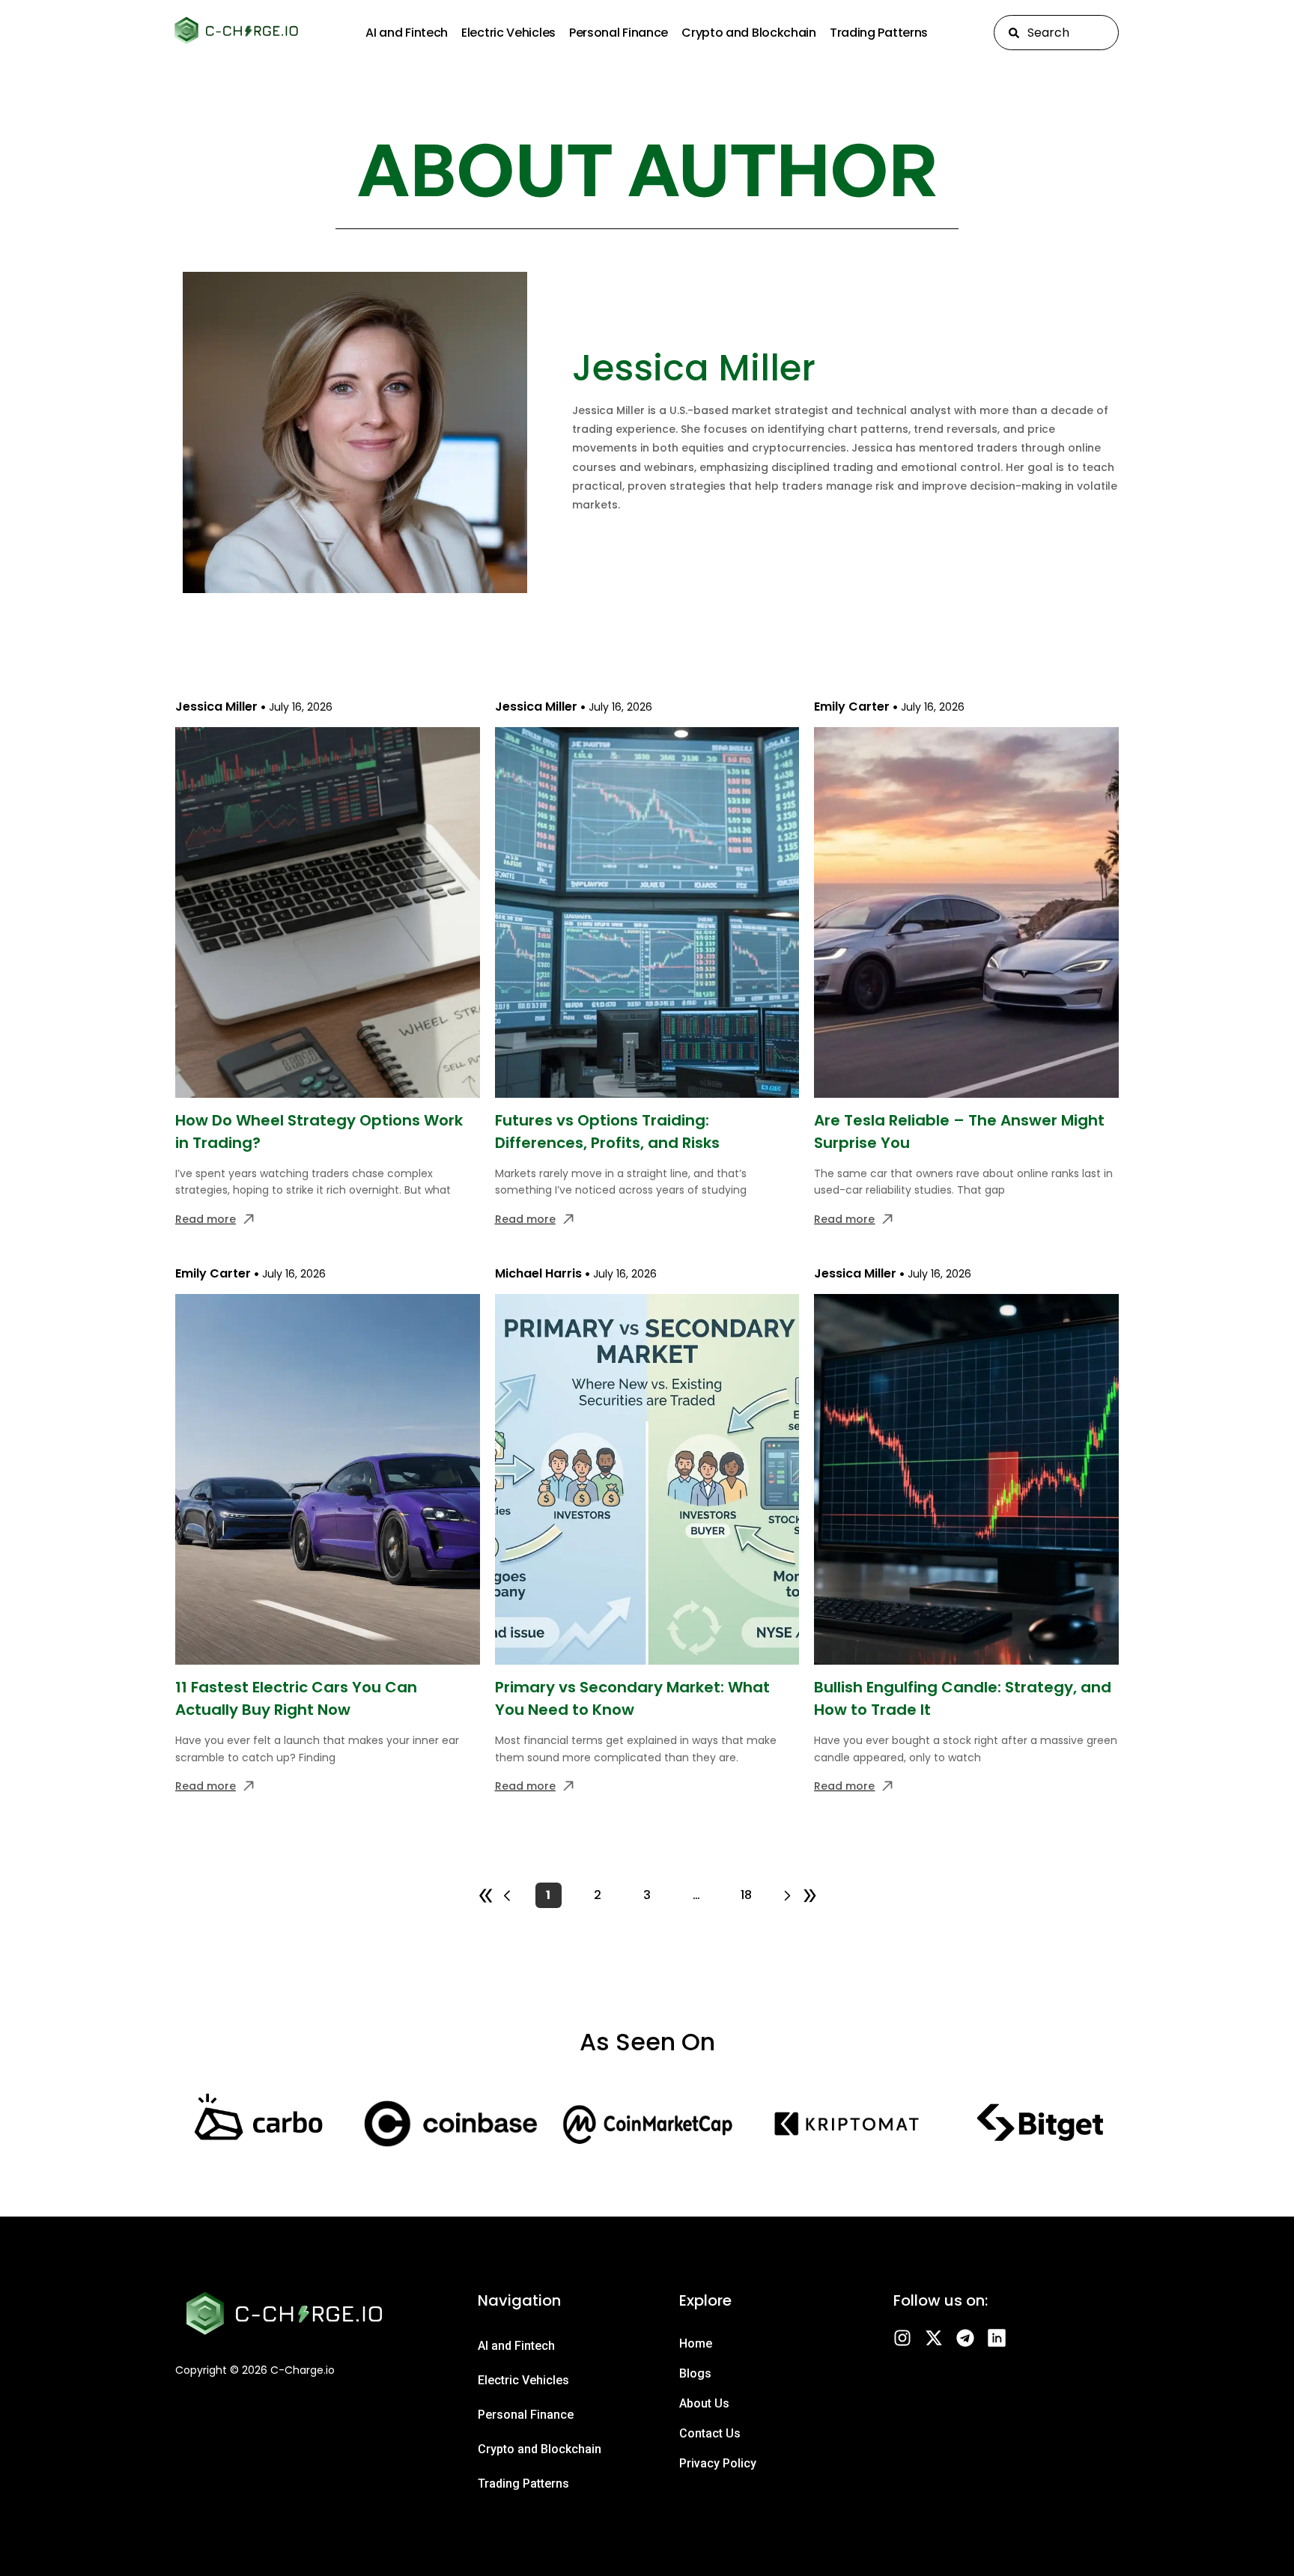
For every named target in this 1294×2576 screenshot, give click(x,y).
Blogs (695, 2373)
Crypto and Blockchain (749, 33)
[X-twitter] (934, 2338)
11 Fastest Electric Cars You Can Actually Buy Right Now (296, 1698)
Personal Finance (619, 33)
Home (696, 2343)
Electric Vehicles (508, 33)
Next (801, 1895)
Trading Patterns (879, 33)
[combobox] (1056, 33)
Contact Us (710, 2433)
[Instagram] (902, 2338)
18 (750, 1893)
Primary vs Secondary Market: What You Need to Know (632, 1698)
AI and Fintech (407, 33)
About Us (704, 2403)
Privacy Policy (718, 2463)
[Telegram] (965, 2338)
